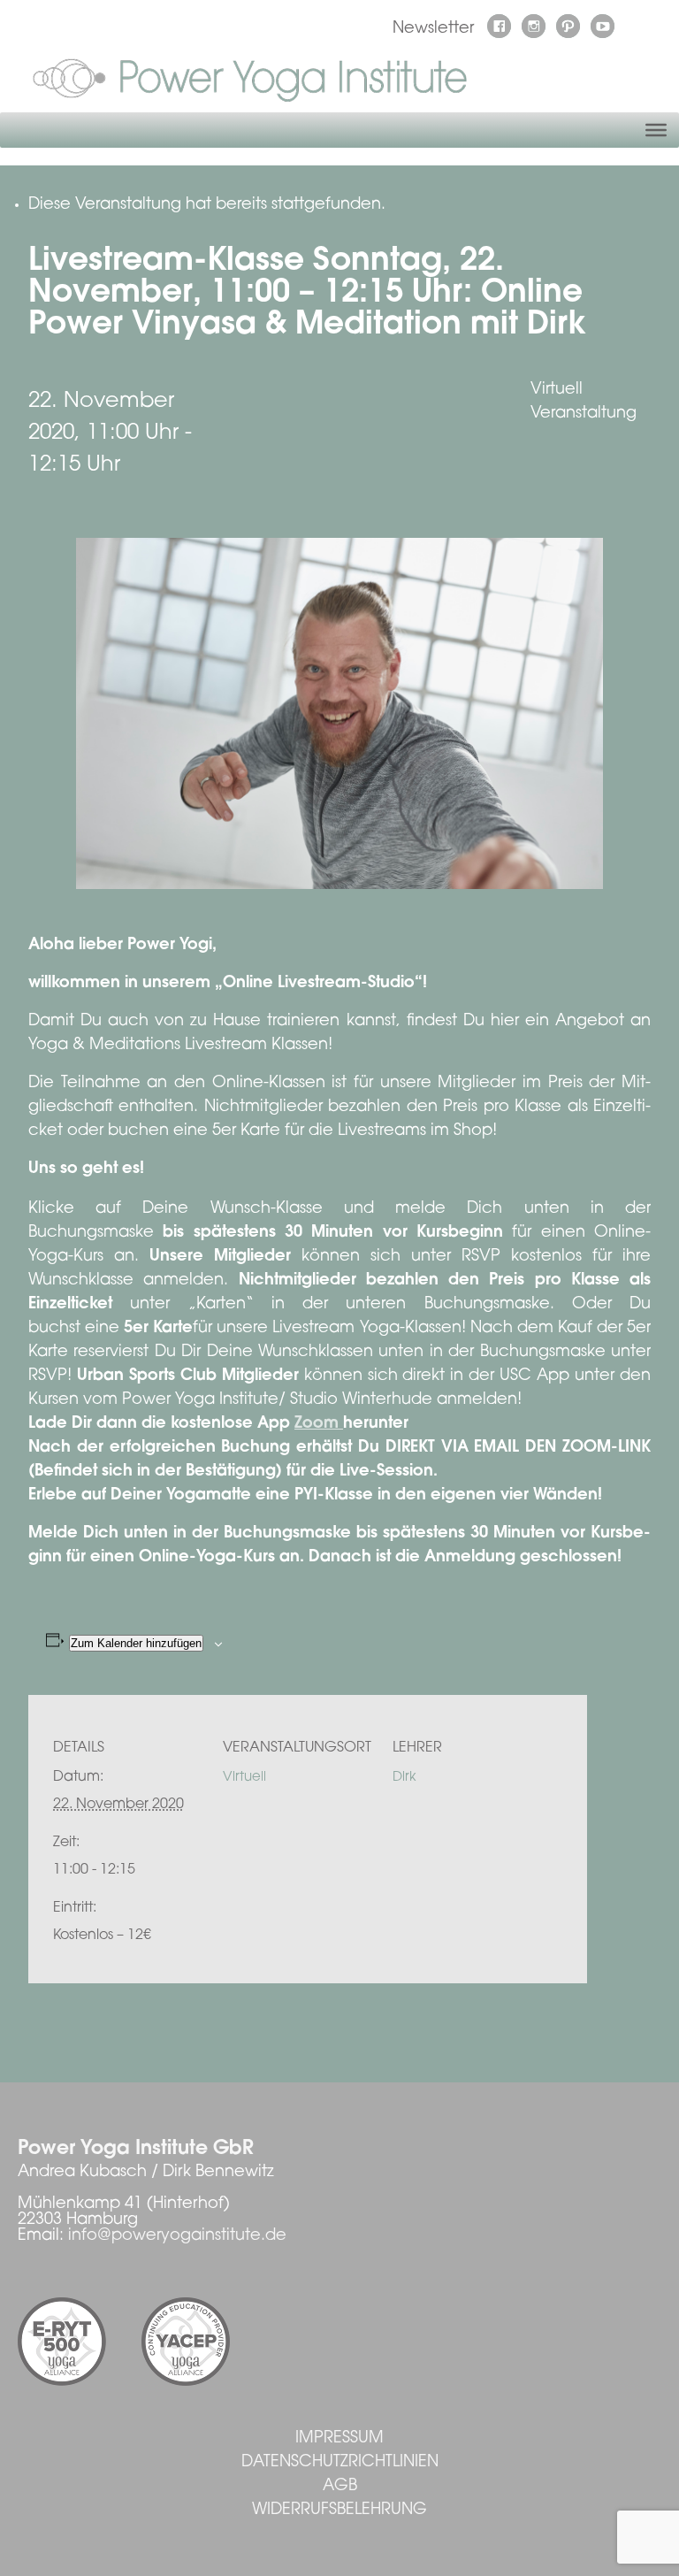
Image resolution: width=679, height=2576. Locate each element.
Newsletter (433, 29)
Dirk (404, 1778)
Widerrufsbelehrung (339, 2511)
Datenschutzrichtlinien (340, 2463)
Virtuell (244, 1778)
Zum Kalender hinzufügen (136, 1643)
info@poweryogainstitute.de (177, 2236)
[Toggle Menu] (656, 130)
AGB (340, 2487)
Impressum (339, 2439)
